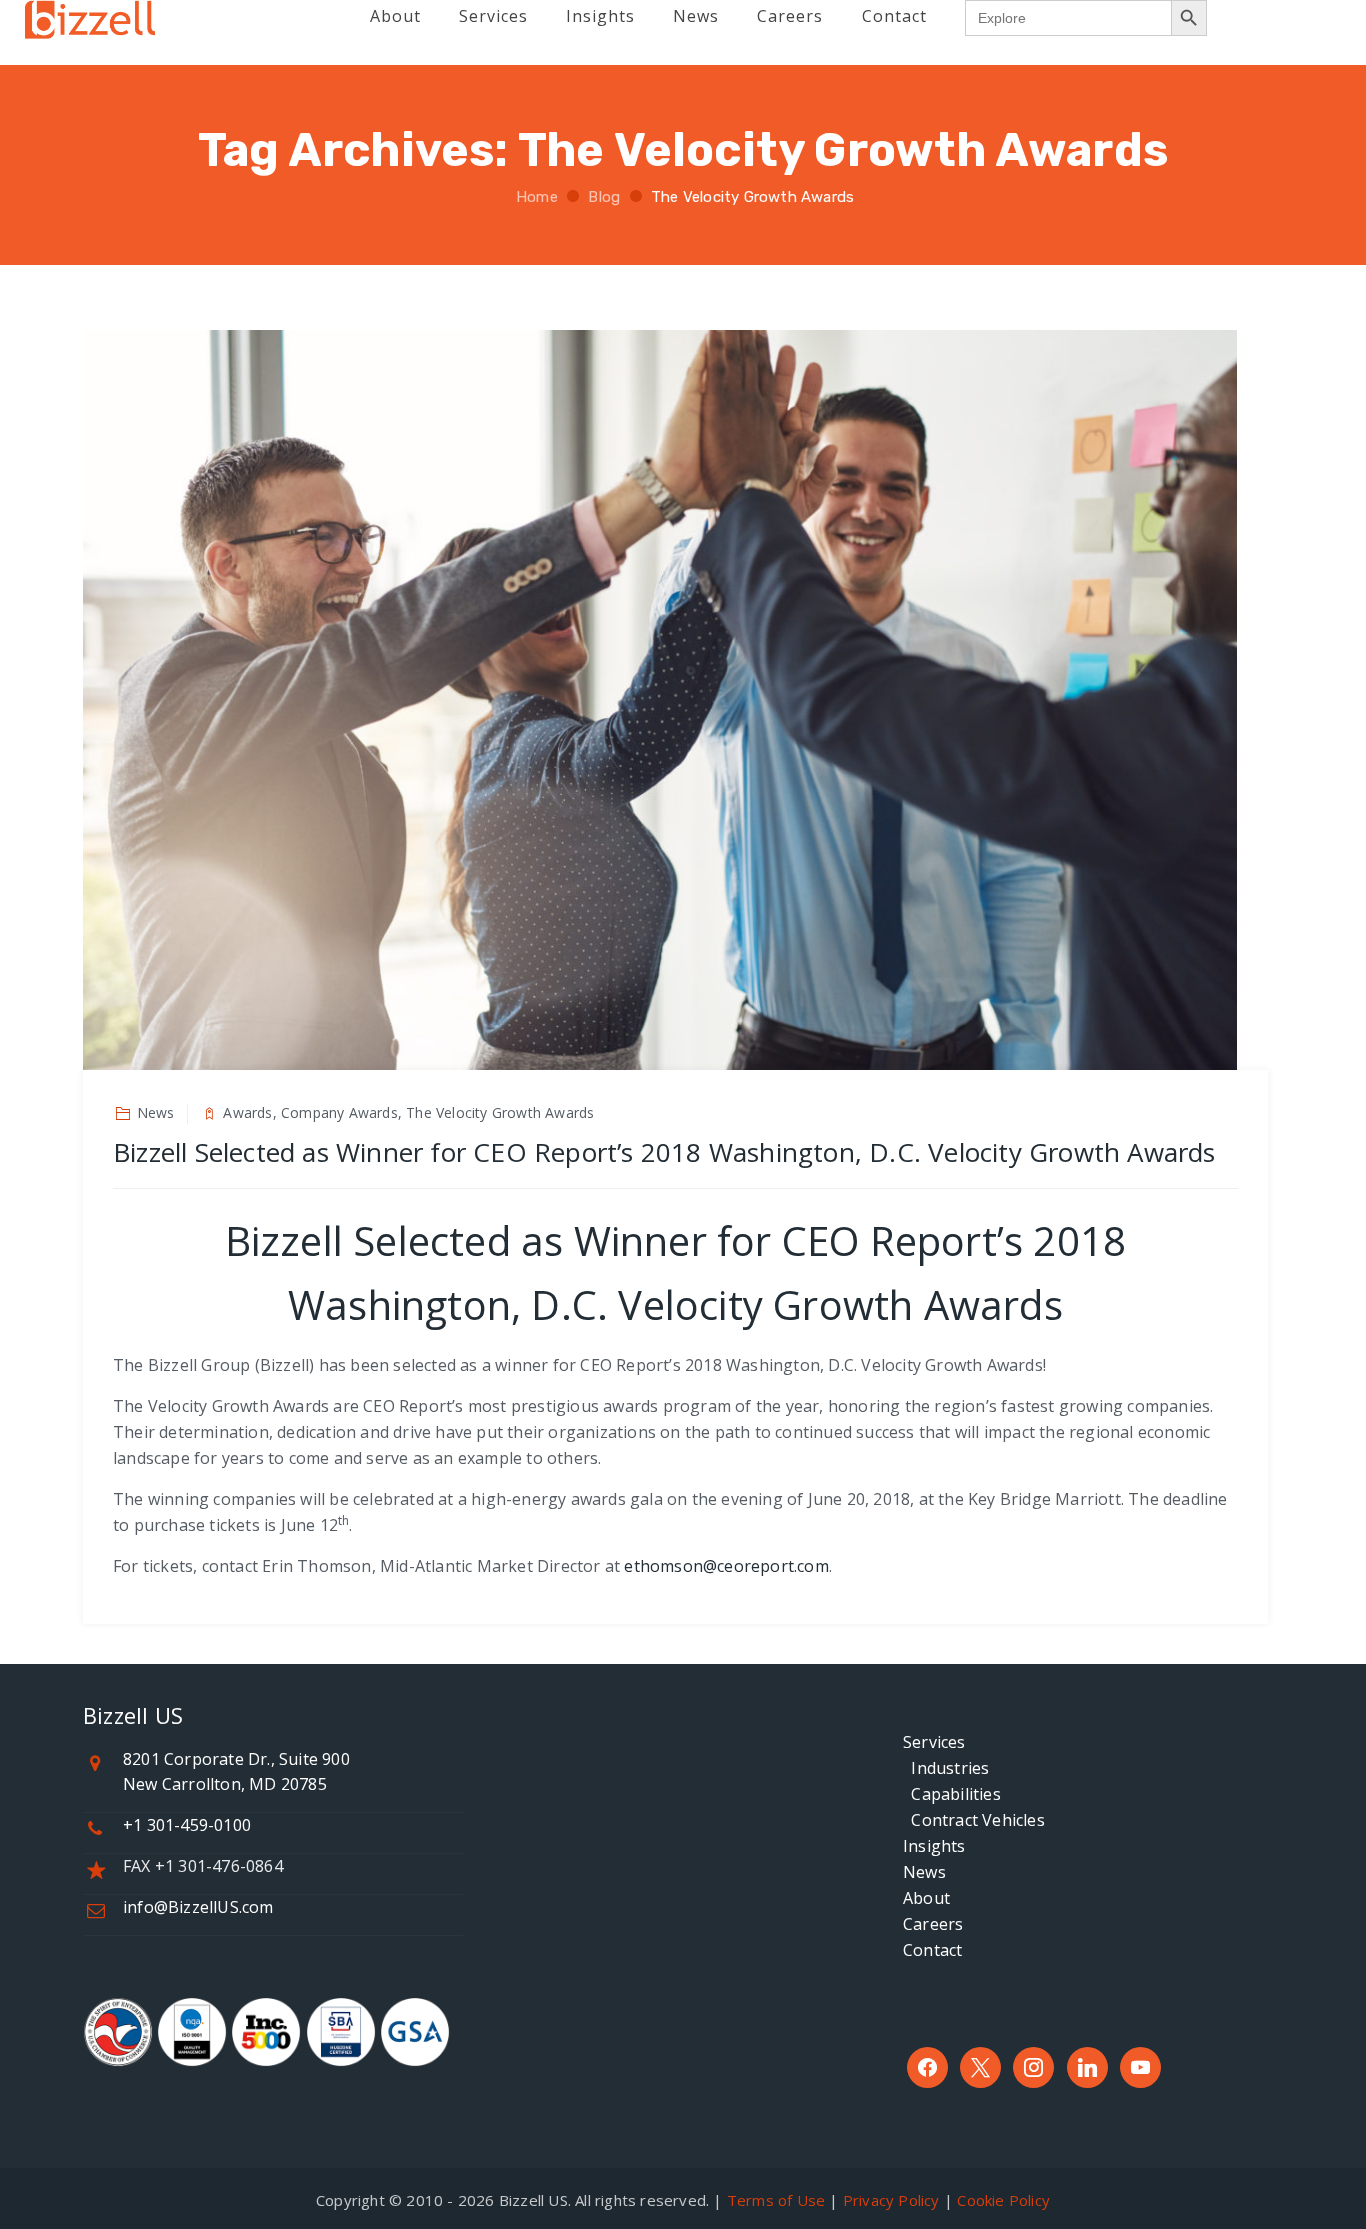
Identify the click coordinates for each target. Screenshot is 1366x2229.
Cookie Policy (1003, 2200)
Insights (934, 1846)
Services (934, 1742)
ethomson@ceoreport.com (726, 1566)
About (926, 1898)
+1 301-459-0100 (187, 1825)
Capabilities (952, 1794)
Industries (946, 1768)
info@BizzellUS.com (198, 1907)
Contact (932, 1950)
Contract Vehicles (974, 1820)
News (924, 1872)
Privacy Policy (891, 2200)
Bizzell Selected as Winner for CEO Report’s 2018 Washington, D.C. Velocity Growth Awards (664, 1152)
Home (535, 197)
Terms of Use (776, 2200)
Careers (933, 1924)
